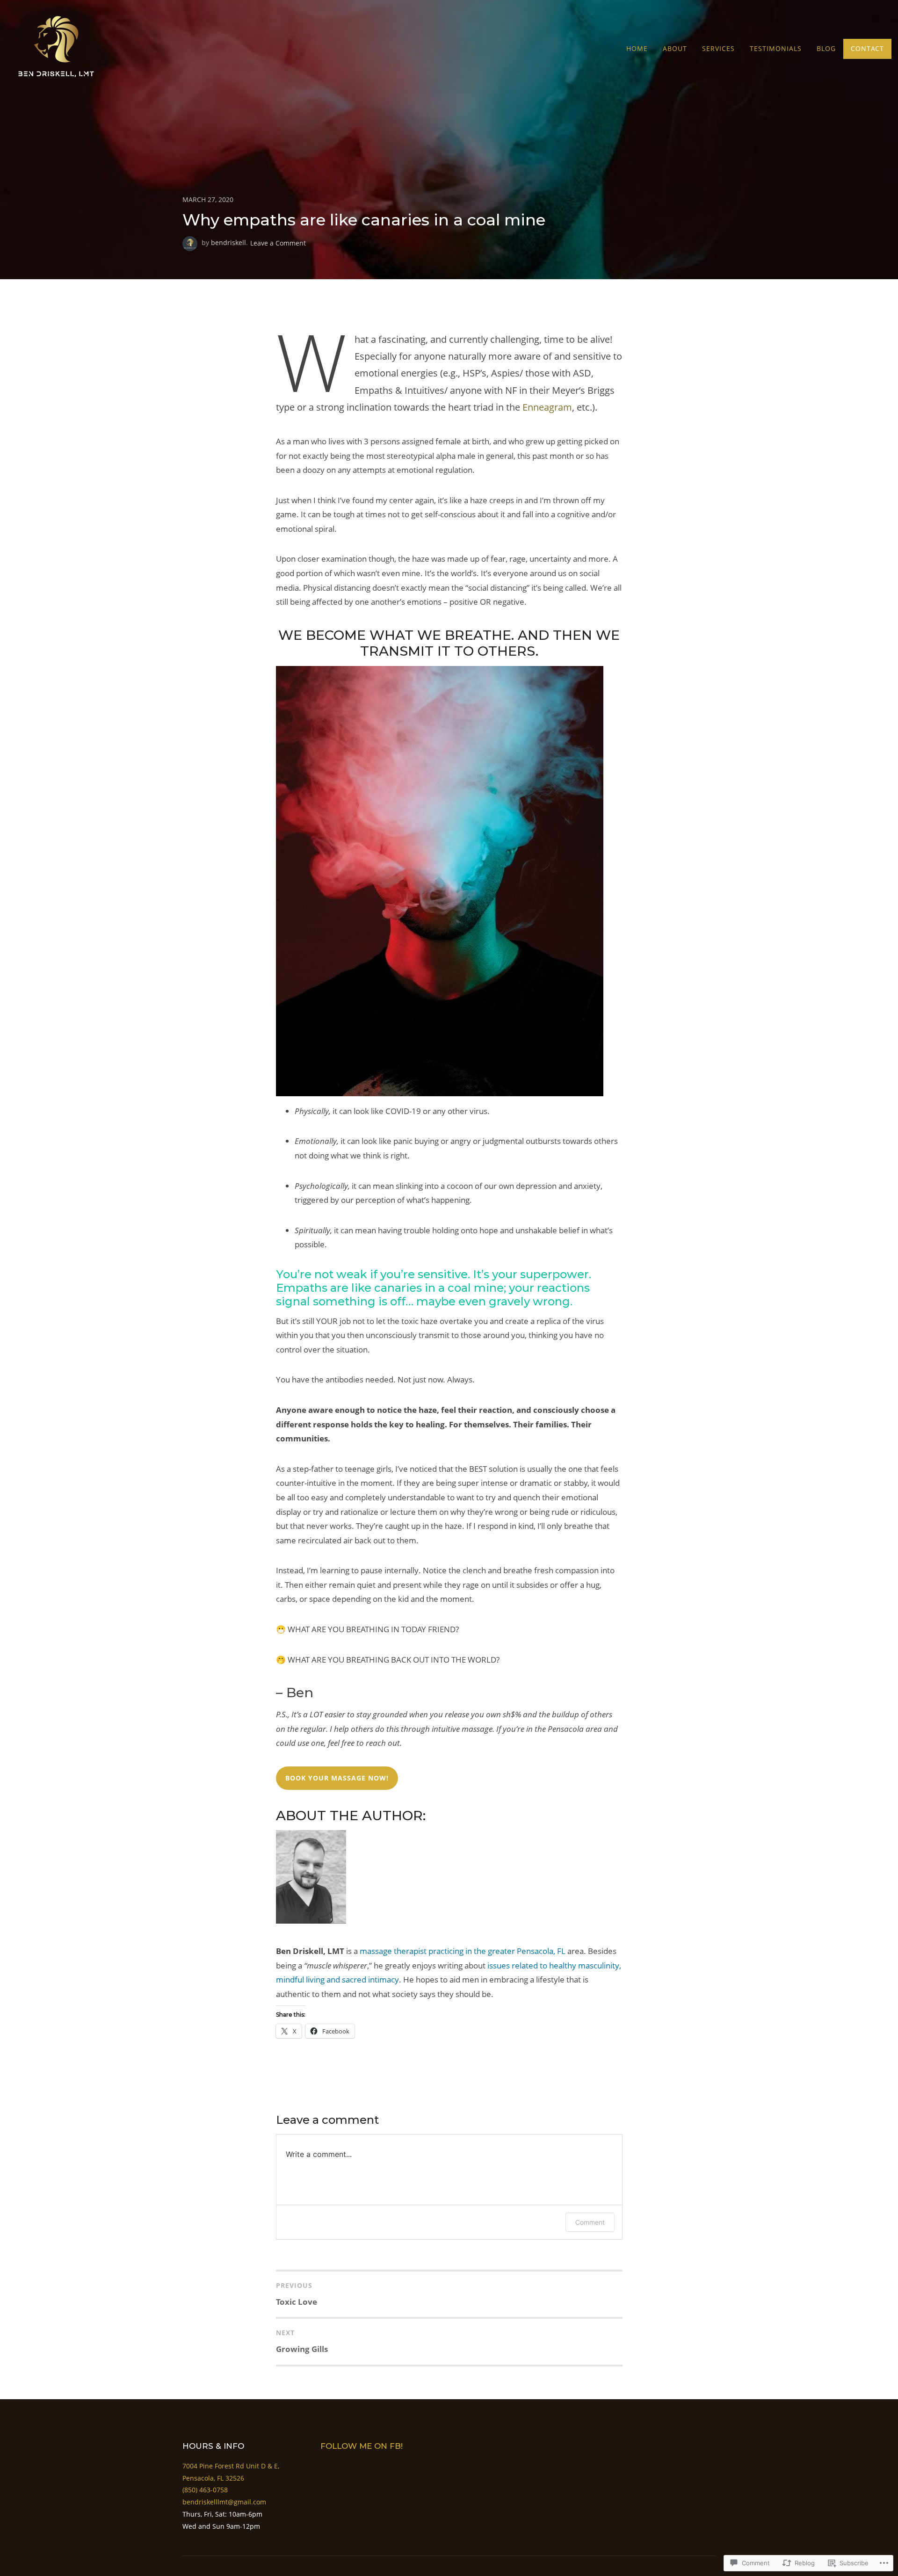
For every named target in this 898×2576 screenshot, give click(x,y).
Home (637, 48)
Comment (590, 2222)
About (675, 48)
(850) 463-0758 (205, 2490)
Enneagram (547, 407)
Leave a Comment (278, 242)
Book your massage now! (337, 1778)
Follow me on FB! (362, 2446)
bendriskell (228, 242)
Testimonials (776, 48)
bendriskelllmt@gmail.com (224, 2502)
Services (718, 48)
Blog (826, 48)
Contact (867, 48)
